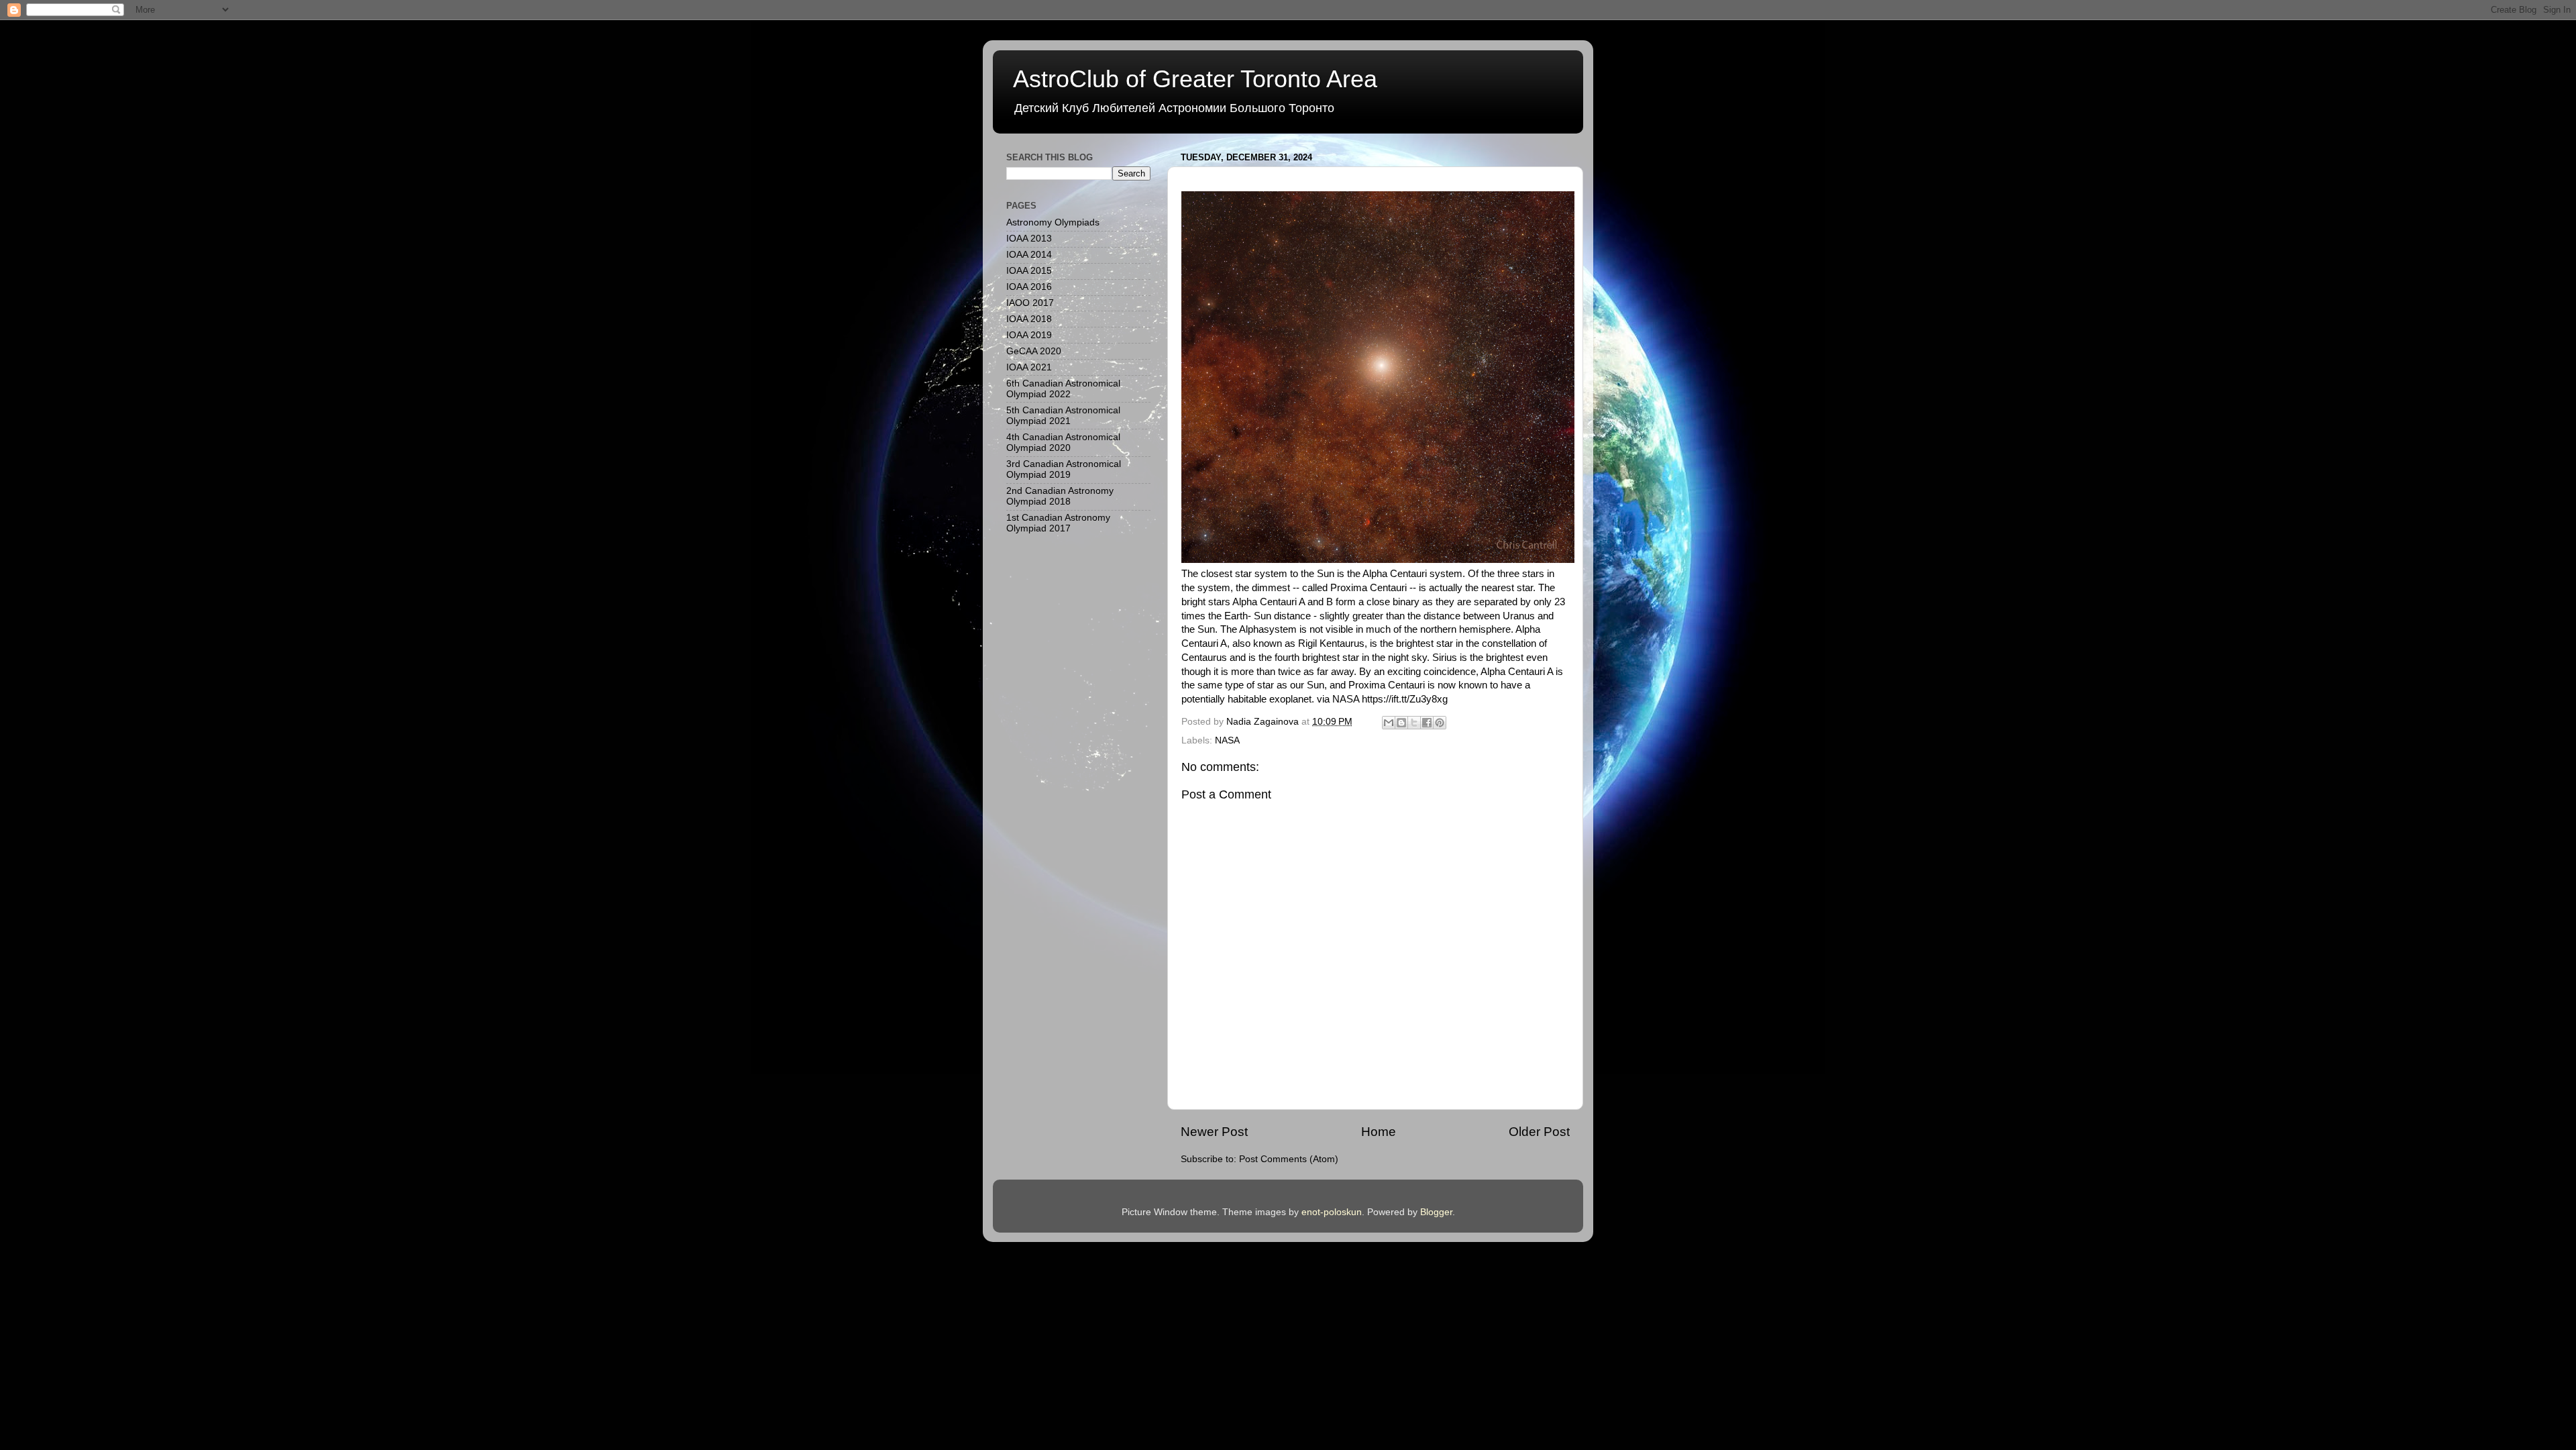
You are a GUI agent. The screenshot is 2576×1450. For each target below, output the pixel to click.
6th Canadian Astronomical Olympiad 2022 (1063, 389)
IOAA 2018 (1029, 319)
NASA (1227, 740)
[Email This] (1389, 723)
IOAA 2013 (1029, 239)
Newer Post (1214, 1132)
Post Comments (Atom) (1289, 1159)
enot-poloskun (1332, 1212)
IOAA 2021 (1029, 367)
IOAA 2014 (1029, 255)
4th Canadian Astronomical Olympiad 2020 (1063, 443)
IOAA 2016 (1029, 287)
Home (1379, 1132)
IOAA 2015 (1029, 271)
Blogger (1436, 1212)
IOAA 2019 (1029, 335)
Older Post (1539, 1132)
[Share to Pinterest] (1440, 723)
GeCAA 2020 (1034, 351)
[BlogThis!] (1401, 723)
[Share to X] (1414, 723)
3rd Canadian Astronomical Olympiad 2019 (1064, 469)
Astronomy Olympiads (1053, 222)
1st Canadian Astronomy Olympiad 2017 (1058, 523)
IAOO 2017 (1030, 303)
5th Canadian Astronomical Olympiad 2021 (1063, 416)
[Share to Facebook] (1427, 723)
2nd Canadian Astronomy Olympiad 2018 (1060, 496)
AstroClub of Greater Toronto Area (1195, 79)
